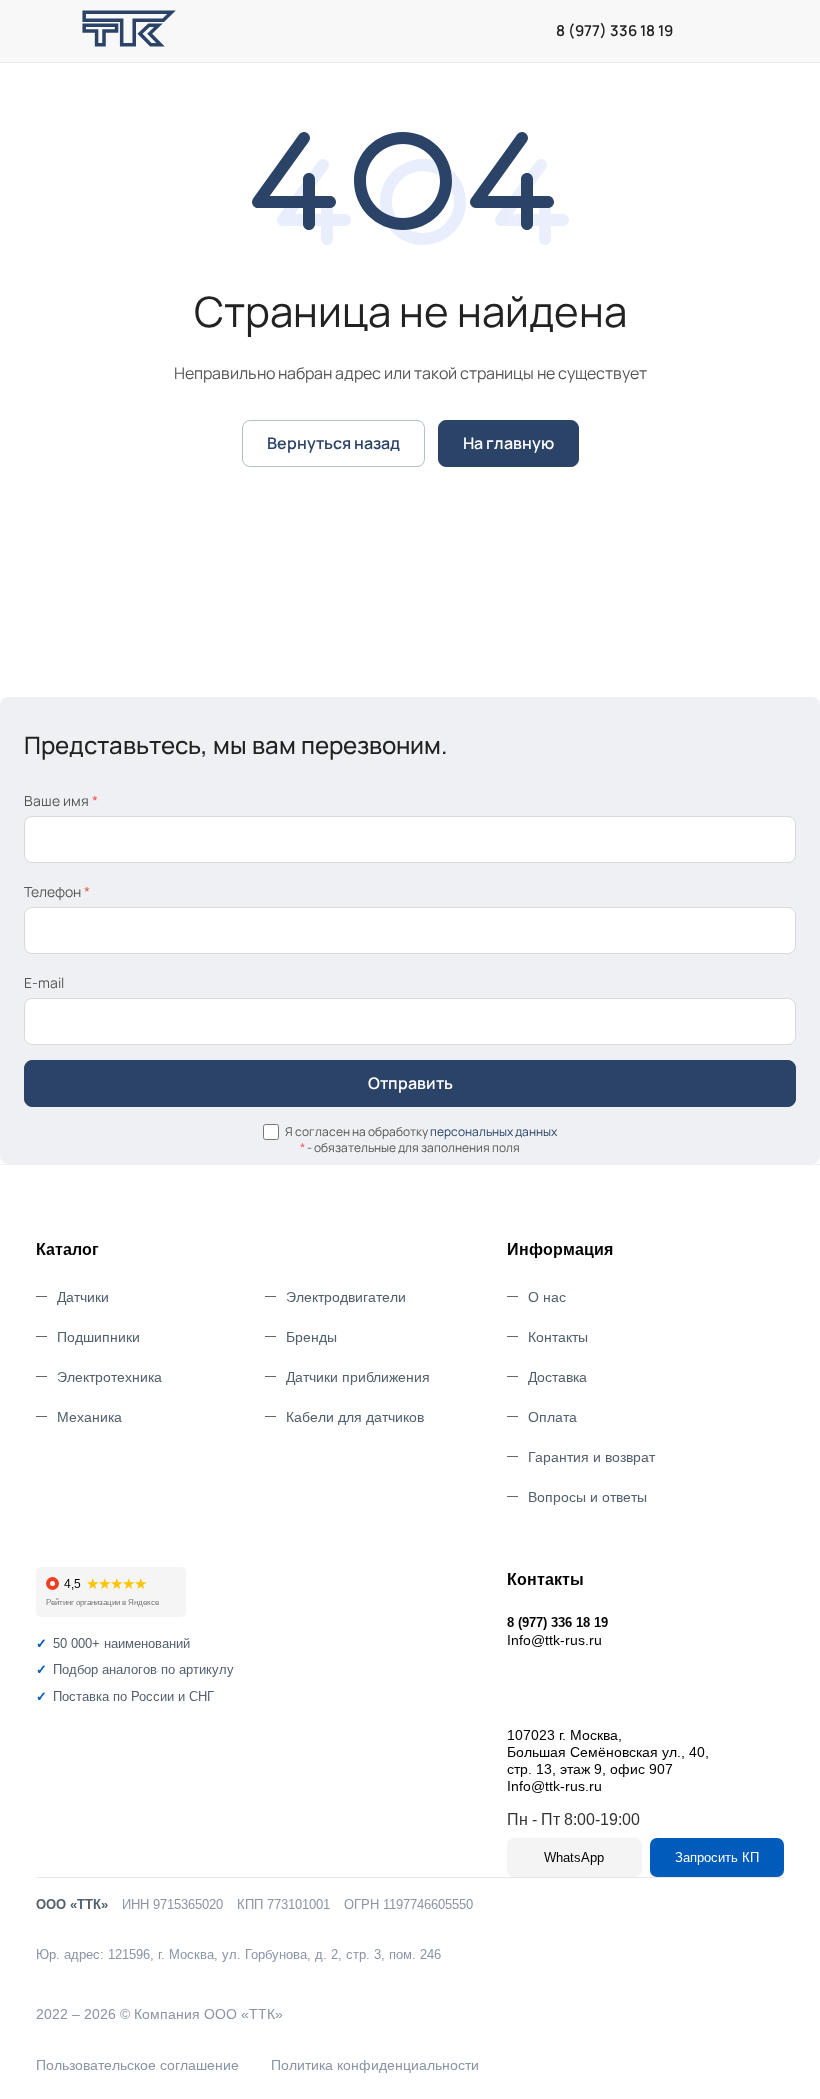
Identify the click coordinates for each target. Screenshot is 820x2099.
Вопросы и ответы (587, 1497)
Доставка (557, 1377)
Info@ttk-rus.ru (554, 1640)
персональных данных (493, 1131)
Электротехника (109, 1377)
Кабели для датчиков (355, 1417)
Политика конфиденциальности (375, 2065)
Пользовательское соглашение (137, 2065)
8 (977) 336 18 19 (614, 31)
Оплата (552, 1417)
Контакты (558, 1337)
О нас (547, 1297)
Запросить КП (717, 1857)
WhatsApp (574, 1857)
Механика (89, 1417)
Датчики (83, 1297)
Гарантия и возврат (591, 1457)
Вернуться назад (333, 443)
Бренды (311, 1337)
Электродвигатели (346, 1297)
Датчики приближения (358, 1377)
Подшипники (98, 1337)
